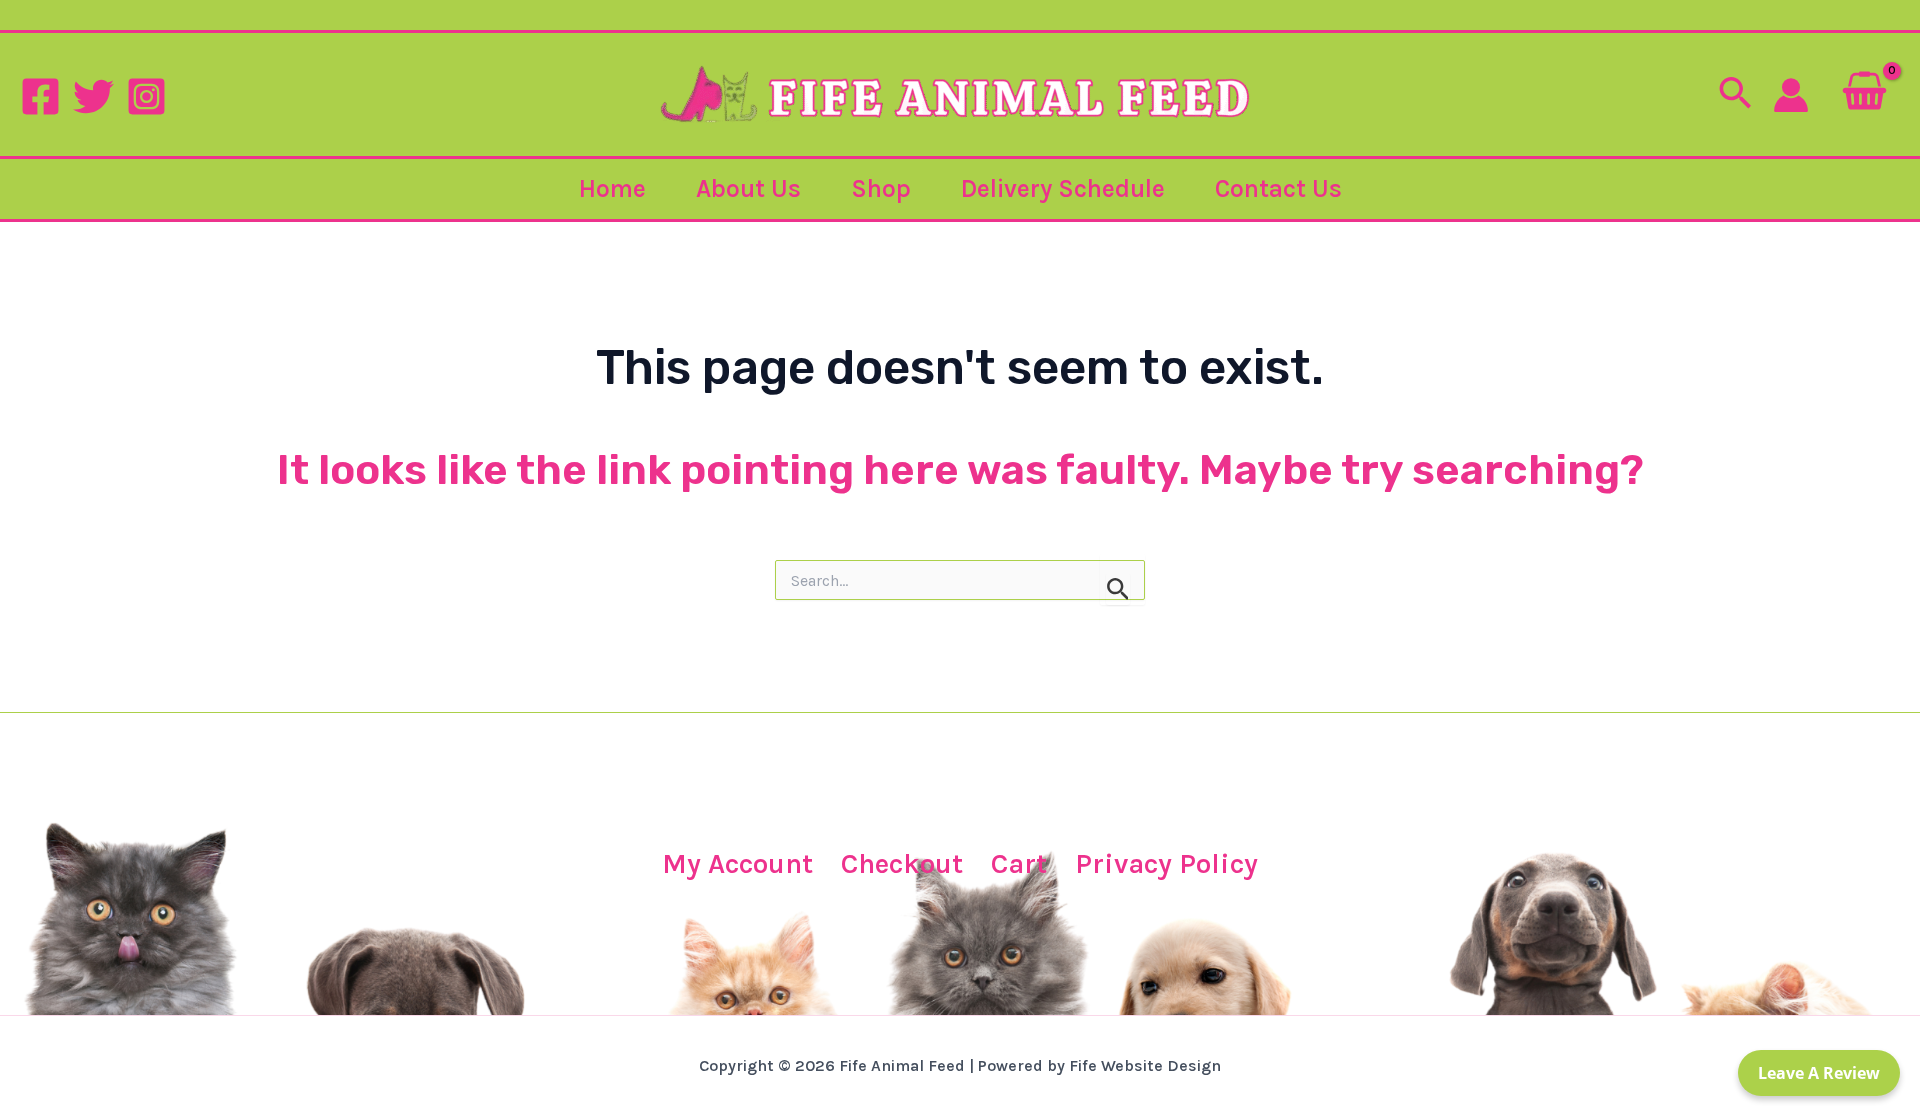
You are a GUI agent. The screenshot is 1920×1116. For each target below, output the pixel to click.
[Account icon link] (1791, 95)
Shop (881, 188)
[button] (1735, 95)
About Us (748, 188)
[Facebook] (40, 96)
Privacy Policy (1166, 863)
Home (612, 188)
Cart (1019, 863)
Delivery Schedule (1063, 188)
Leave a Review (1819, 1073)
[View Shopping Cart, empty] (1864, 94)
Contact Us (1278, 188)
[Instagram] (146, 96)
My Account (737, 863)
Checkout (902, 863)
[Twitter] (93, 96)
